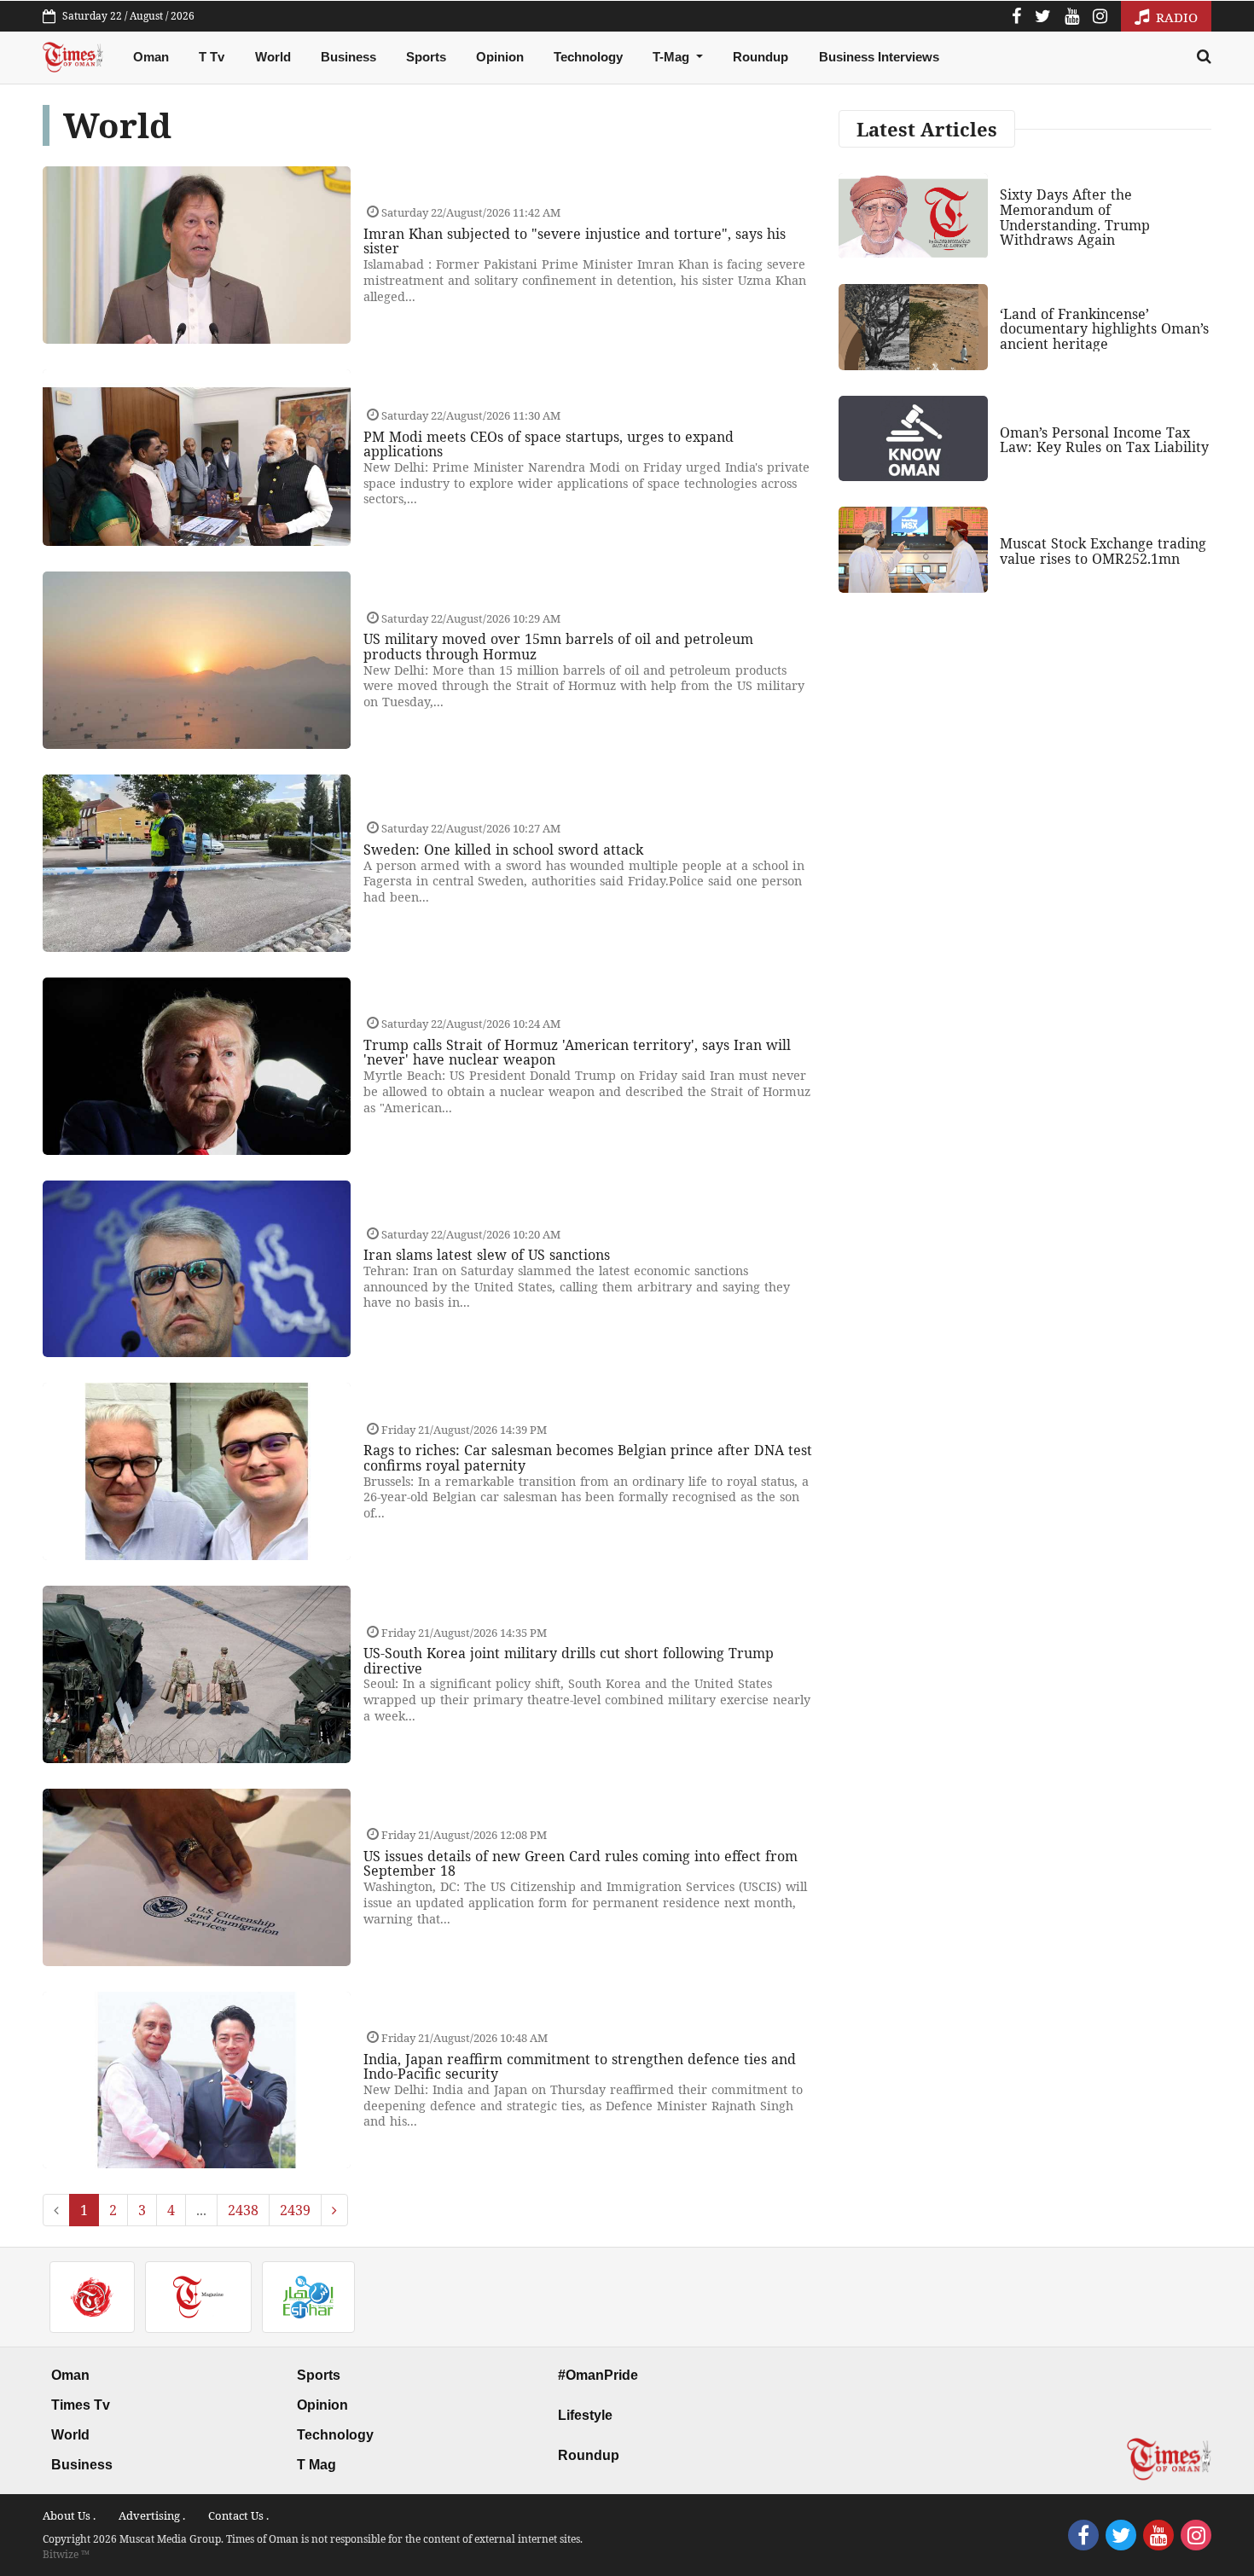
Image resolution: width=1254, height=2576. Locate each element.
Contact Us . (238, 2515)
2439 (295, 2210)
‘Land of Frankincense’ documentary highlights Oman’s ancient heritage (1104, 329)
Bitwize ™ (66, 2554)
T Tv (212, 57)
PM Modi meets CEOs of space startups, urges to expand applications (549, 444)
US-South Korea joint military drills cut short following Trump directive (569, 1661)
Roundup (761, 57)
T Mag (316, 2465)
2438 (243, 2210)
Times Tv (81, 2405)
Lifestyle (585, 2415)
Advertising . (152, 2515)
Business (348, 57)
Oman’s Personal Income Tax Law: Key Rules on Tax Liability (1104, 440)
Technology (588, 57)
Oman (151, 57)
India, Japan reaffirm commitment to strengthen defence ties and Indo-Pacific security (580, 2067)
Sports (426, 57)
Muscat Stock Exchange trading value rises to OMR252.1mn (1103, 551)
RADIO (1175, 17)
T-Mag (673, 57)
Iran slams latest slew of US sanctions (487, 1255)
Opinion (500, 57)
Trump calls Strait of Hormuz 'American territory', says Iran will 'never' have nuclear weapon (577, 1053)
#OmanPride (598, 2375)
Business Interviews (879, 57)
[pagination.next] (334, 2210)
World (273, 57)
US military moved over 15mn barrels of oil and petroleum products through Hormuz (558, 647)
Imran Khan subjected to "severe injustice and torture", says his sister (575, 241)
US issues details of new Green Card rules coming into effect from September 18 (581, 1864)
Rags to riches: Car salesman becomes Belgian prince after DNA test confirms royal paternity (588, 1458)
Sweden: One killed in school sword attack (503, 850)
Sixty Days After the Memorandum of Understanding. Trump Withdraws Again (1075, 217)
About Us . (69, 2515)
